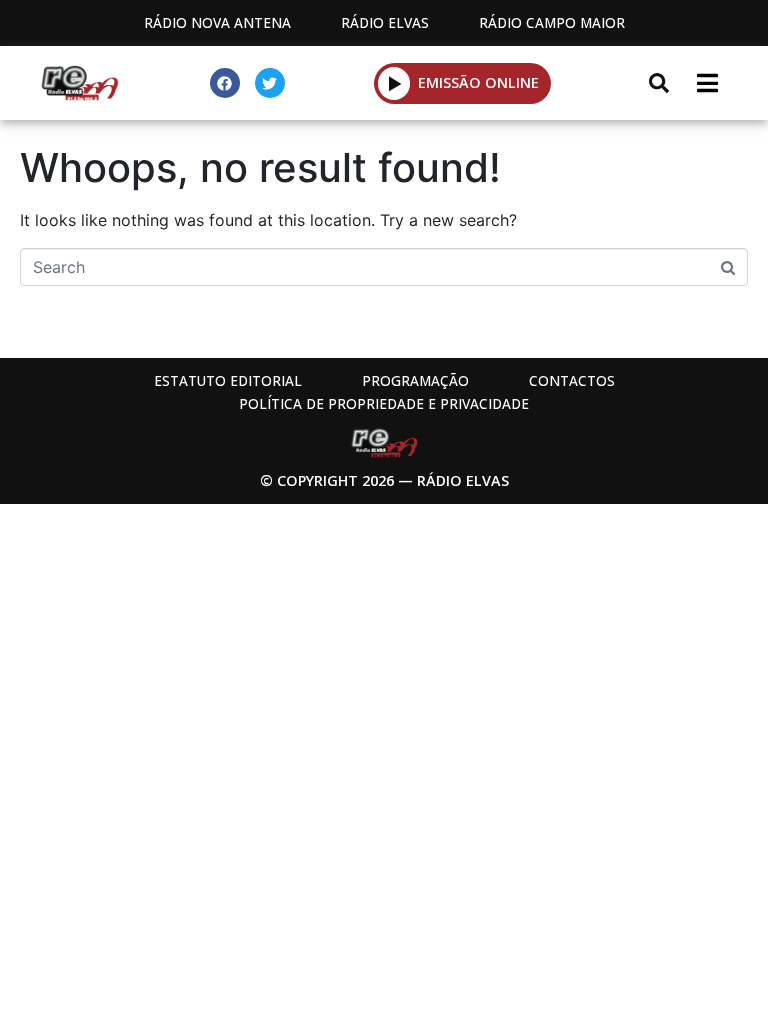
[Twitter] (270, 83)
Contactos (572, 380)
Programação (415, 380)
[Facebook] (225, 83)
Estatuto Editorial (228, 380)
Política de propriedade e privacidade (384, 403)
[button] (394, 83)
